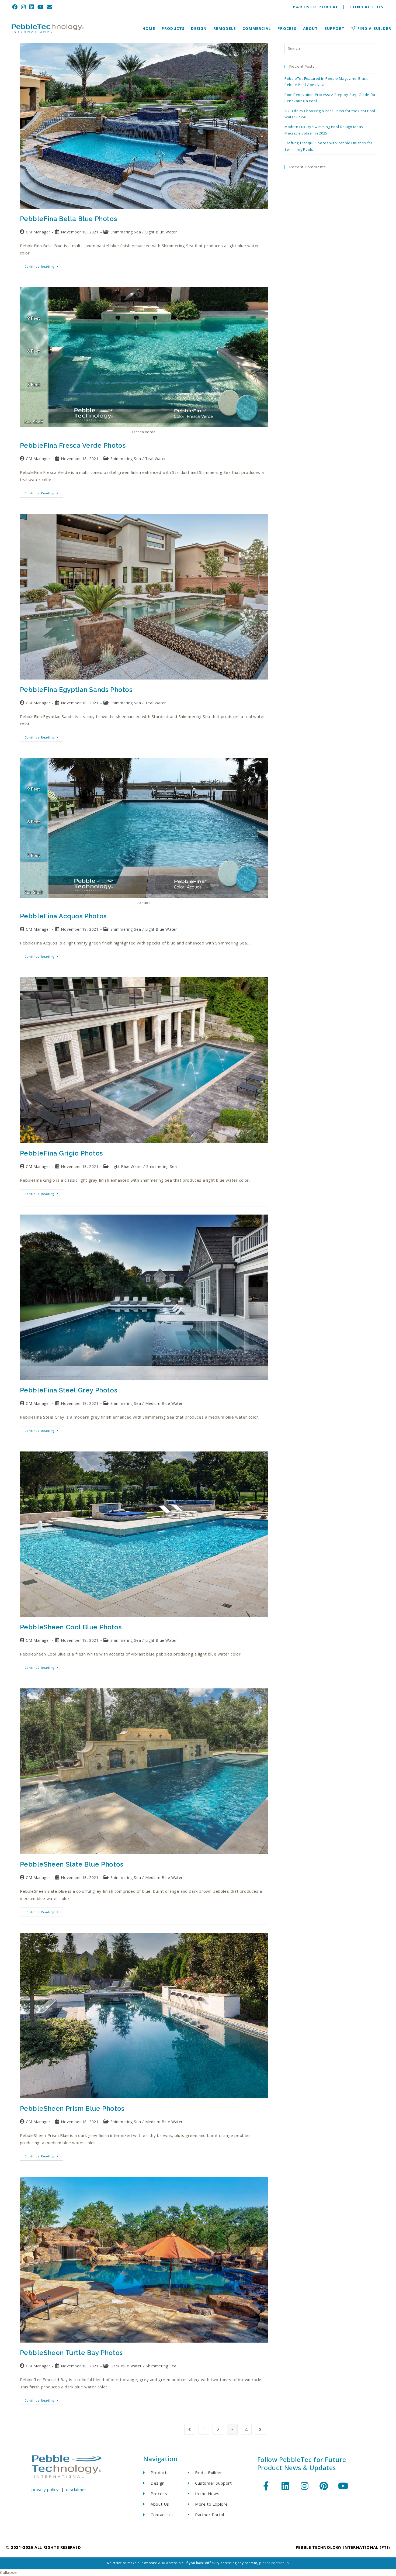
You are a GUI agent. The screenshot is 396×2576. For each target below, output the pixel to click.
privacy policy (45, 2489)
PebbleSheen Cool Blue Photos (71, 1627)
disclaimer (76, 2489)
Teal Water (156, 459)
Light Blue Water (161, 232)
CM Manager (38, 232)
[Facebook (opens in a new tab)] (16, 7)
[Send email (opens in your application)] (50, 7)
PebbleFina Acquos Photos (63, 916)
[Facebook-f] (266, 2486)
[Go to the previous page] (190, 2429)
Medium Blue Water (164, 1403)
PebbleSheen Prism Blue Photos (72, 2108)
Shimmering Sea (126, 232)
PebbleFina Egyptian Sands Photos (76, 690)
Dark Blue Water (126, 2366)
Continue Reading (44, 265)
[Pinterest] (324, 2486)
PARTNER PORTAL (316, 7)
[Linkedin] (285, 2486)
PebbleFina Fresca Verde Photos (73, 445)
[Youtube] (343, 2486)
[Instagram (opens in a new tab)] (24, 7)
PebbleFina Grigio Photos (61, 1153)
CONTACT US (367, 7)
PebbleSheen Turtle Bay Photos (71, 2353)
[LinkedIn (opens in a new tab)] (32, 7)
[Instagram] (305, 2486)
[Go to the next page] (260, 2429)
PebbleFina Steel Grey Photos (69, 1390)
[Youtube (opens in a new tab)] (41, 7)
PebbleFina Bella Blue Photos (69, 219)
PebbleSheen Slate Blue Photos (72, 1864)
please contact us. (274, 2563)
